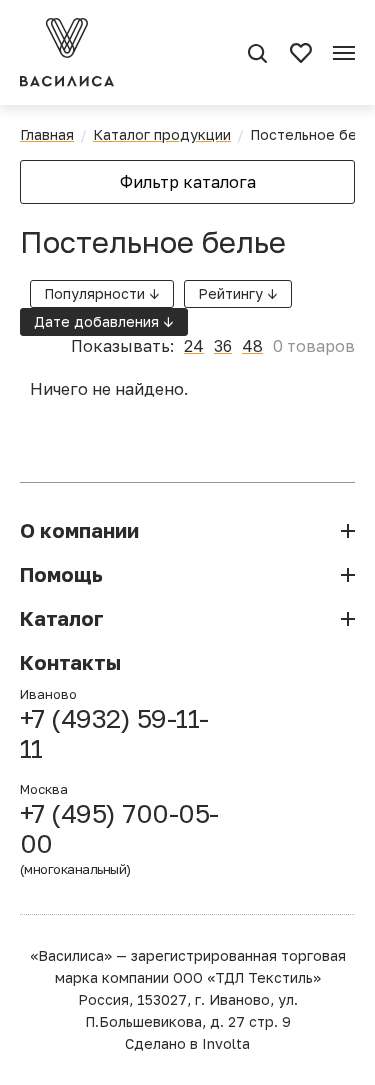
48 (252, 346)
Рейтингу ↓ (238, 293)
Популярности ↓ (102, 293)
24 (194, 346)
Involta (226, 1043)
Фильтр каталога (188, 182)
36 (223, 346)
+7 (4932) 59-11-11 (114, 734)
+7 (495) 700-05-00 (119, 838)
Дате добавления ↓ (104, 321)
